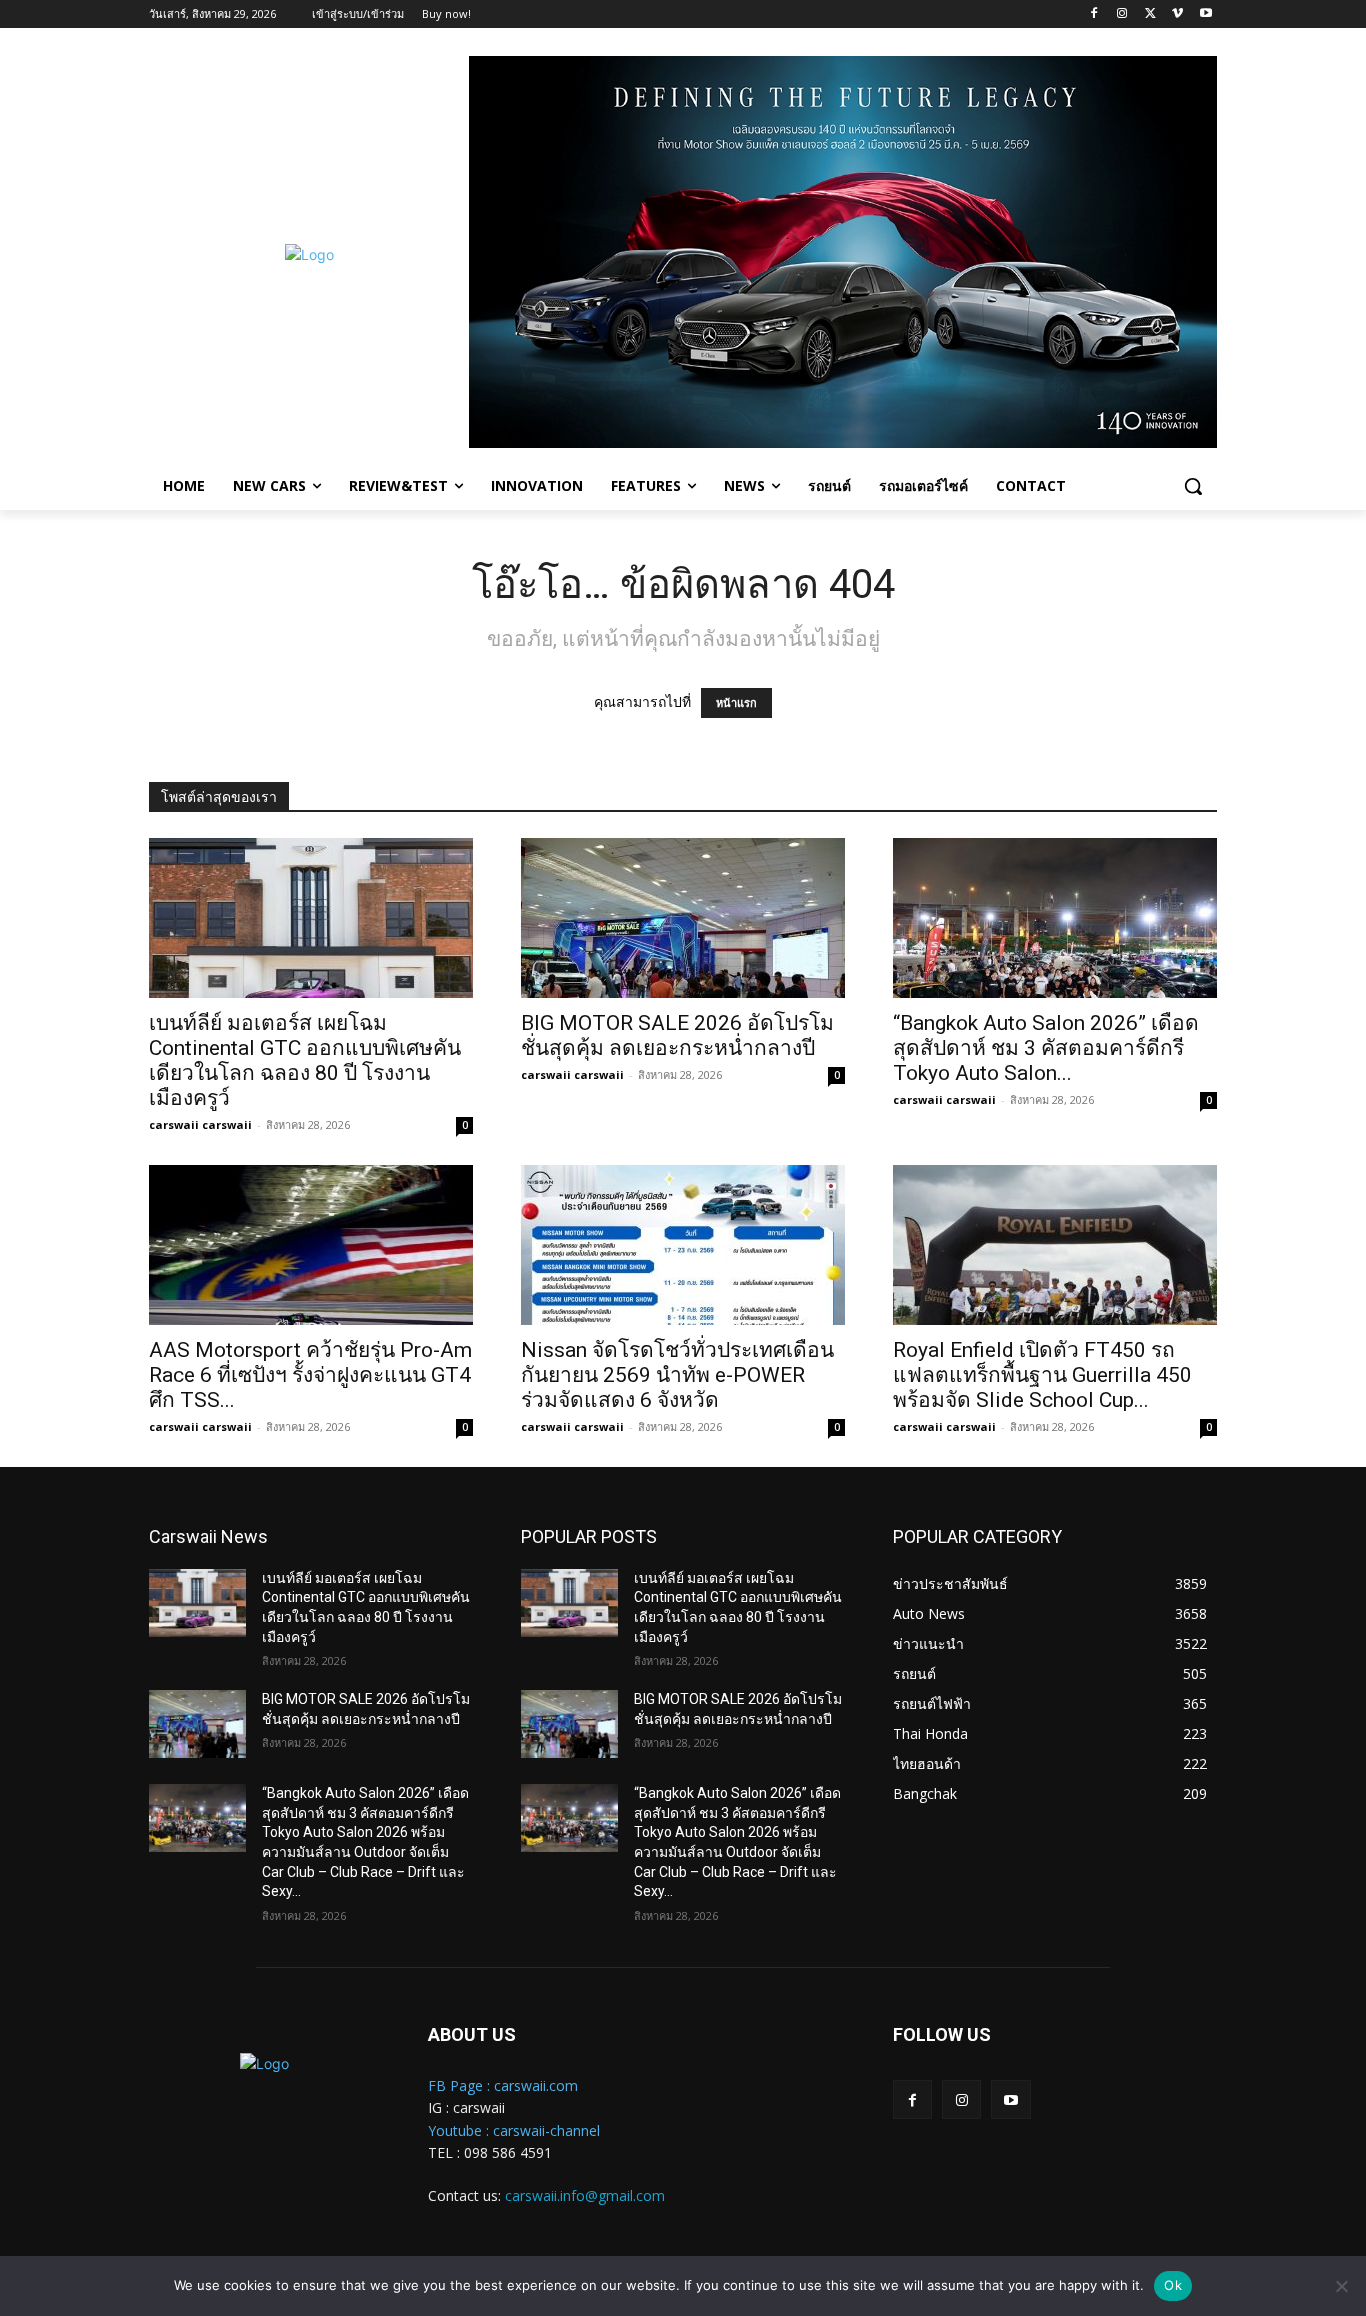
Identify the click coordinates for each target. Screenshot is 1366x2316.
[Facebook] (1094, 14)
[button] (1193, 486)
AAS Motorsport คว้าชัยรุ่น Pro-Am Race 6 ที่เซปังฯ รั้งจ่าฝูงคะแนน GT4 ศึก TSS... (310, 1375)
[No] (1341, 2286)
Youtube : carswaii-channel (514, 2130)
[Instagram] (1122, 14)
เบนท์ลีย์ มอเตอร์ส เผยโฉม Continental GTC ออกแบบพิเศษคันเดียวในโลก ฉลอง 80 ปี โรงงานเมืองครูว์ (305, 1060)
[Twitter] (1150, 14)
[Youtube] (1205, 14)
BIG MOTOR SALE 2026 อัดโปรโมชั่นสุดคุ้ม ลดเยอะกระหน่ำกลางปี (677, 1035)
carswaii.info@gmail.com (585, 2195)
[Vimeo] (1177, 14)
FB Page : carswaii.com (503, 2085)
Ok (1173, 2285)
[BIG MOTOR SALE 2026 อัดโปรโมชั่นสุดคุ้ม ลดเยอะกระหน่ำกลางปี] (683, 918)
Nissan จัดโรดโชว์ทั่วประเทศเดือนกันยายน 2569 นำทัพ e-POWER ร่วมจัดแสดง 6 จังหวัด (677, 1375)
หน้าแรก (736, 703)
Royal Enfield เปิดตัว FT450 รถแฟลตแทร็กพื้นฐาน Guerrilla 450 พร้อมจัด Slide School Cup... (1042, 1375)
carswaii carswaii (200, 1124)
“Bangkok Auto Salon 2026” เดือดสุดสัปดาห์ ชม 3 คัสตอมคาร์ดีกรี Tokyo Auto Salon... (1046, 1048)
